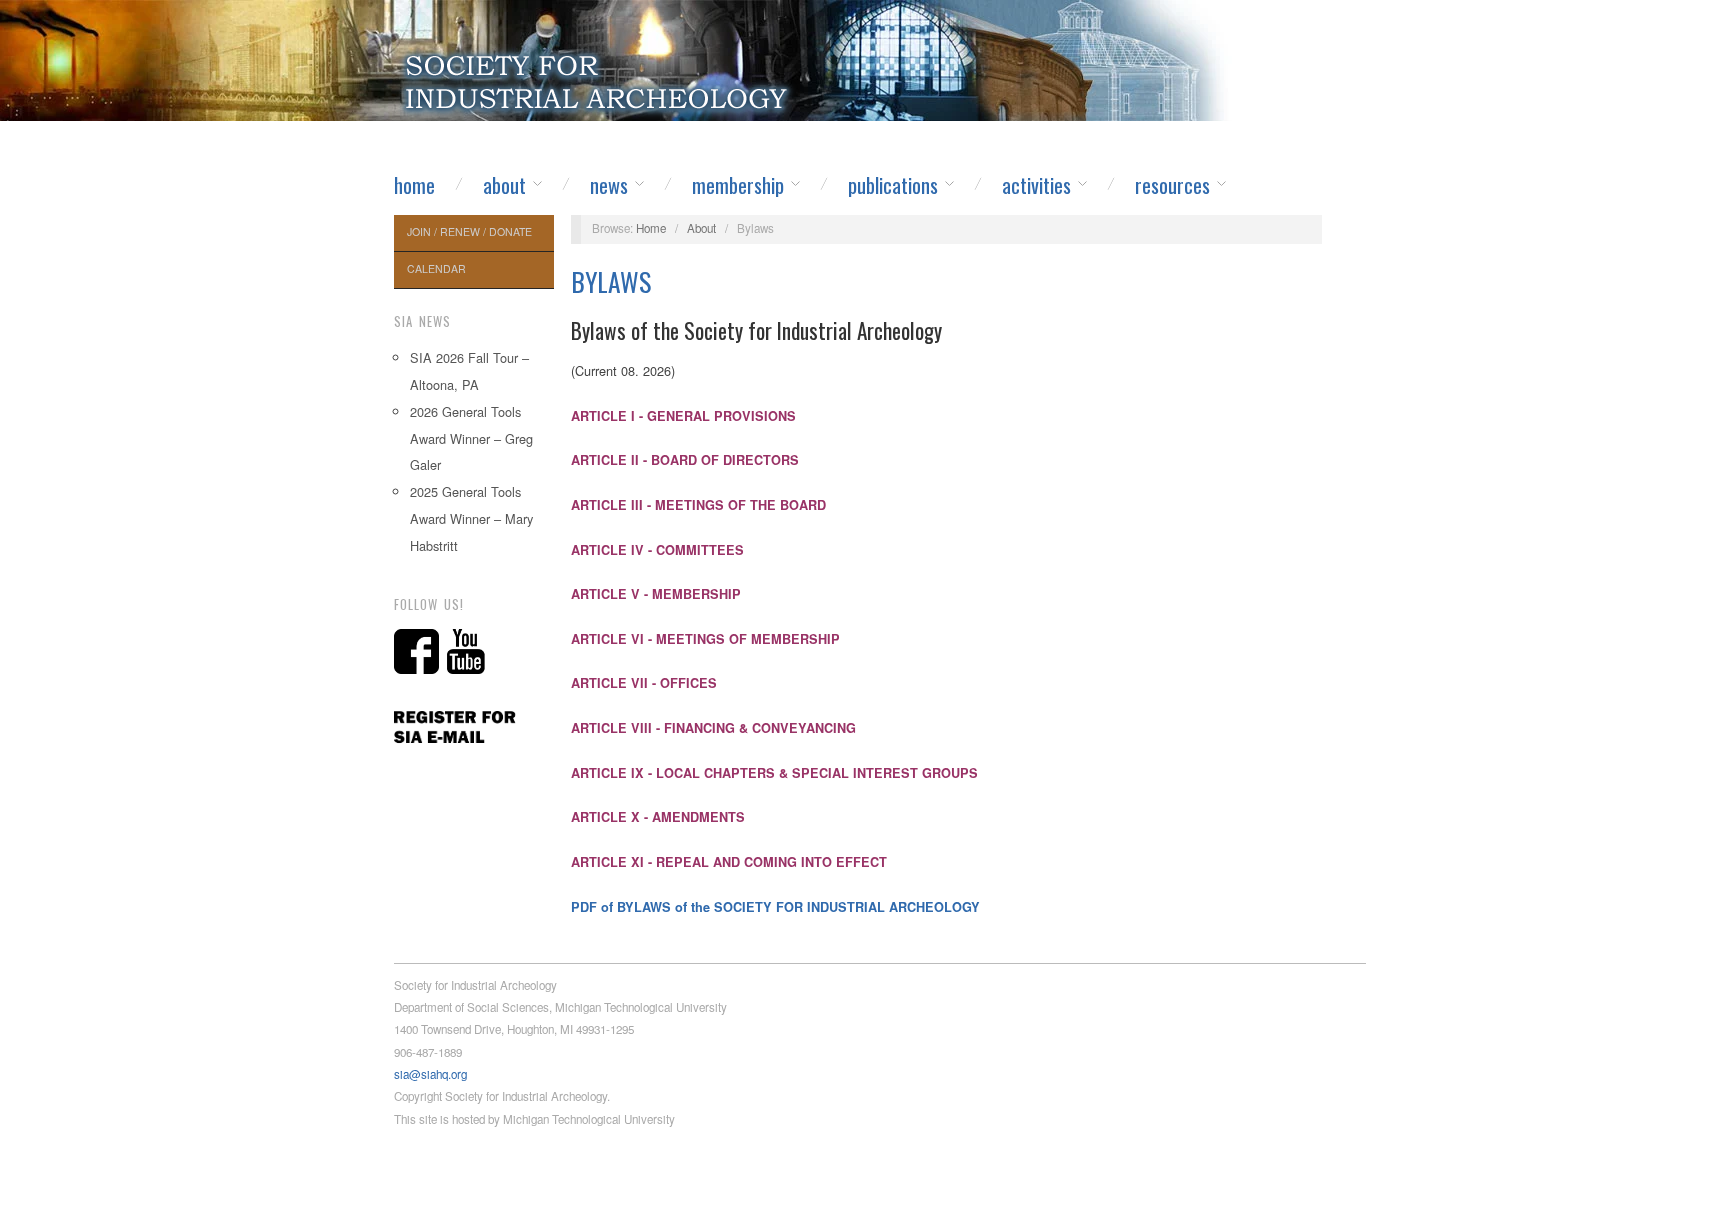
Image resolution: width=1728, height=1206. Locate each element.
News (609, 185)
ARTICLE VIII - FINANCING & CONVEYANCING (713, 728)
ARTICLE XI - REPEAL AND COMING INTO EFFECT (729, 862)
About (504, 185)
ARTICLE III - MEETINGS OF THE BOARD (698, 505)
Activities (1036, 185)
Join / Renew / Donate (469, 231)
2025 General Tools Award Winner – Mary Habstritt (471, 518)
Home (414, 185)
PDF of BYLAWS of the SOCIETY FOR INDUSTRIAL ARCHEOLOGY (775, 907)
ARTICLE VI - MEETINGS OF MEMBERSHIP (705, 639)
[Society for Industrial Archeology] (598, 75)
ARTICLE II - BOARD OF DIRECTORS (685, 460)
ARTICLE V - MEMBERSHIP (656, 594)
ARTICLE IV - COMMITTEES (657, 550)
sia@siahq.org (430, 1074)
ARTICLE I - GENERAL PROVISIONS (683, 416)
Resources (1172, 185)
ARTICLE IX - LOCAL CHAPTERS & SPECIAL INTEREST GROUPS (774, 773)
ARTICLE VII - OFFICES (644, 683)
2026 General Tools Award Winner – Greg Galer (471, 438)
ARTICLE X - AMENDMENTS (658, 817)
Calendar (436, 268)
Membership (738, 185)
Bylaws (611, 281)
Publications (893, 185)
